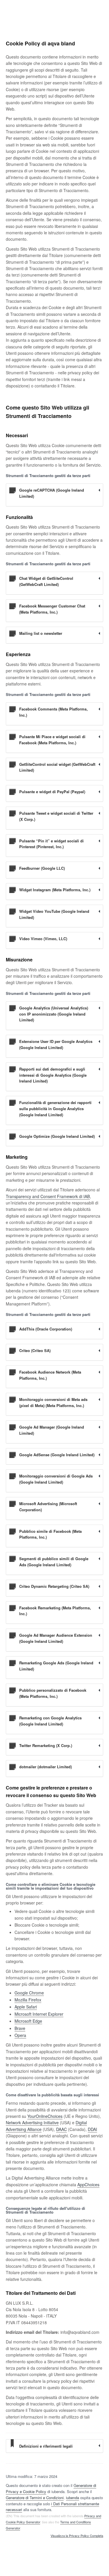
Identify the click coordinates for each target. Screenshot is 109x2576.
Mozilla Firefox (28, 2000)
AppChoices (88, 2185)
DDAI (92, 2129)
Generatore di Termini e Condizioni (35, 2498)
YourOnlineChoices (45, 2116)
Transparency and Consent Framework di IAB (48, 1196)
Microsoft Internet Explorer (39, 2014)
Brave (20, 2028)
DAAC (61, 2129)
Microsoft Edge (28, 2021)
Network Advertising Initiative (32, 2123)
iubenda (73, 2498)
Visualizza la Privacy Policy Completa (77, 2536)
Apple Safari (26, 2007)
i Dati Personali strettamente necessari (52, 2507)
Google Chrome (29, 1993)
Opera (20, 2035)
